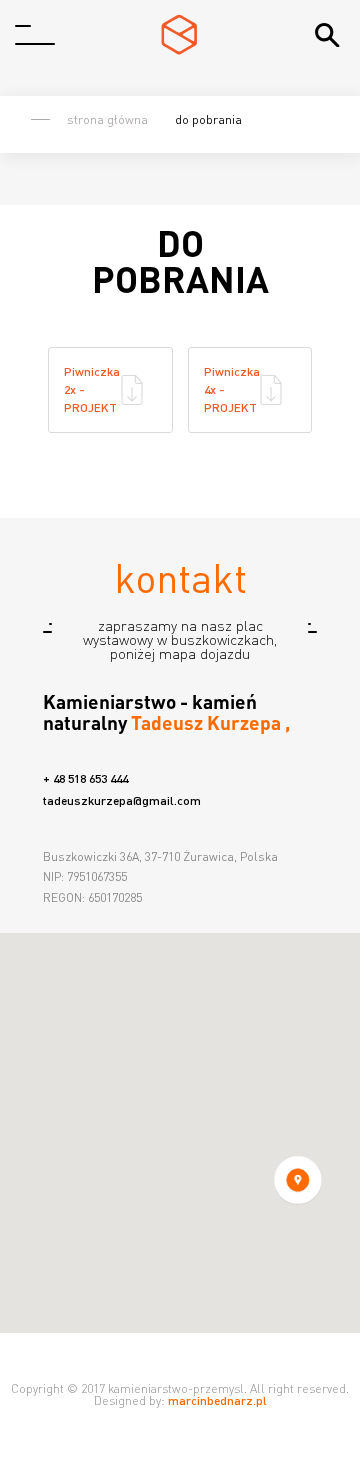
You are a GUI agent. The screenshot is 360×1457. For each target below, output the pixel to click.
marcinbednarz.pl (217, 1400)
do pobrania (208, 119)
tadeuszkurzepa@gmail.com (122, 801)
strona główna (107, 120)
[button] (298, 1180)
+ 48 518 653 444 (85, 779)
